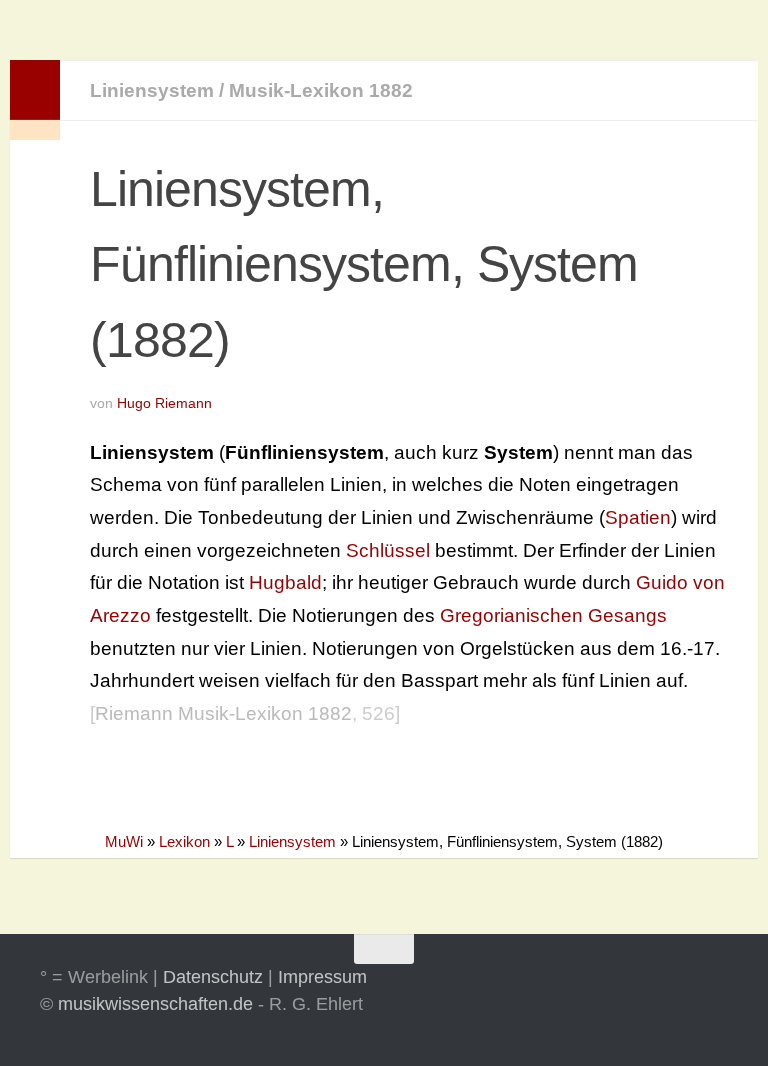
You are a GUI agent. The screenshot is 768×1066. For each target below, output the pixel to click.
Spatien (638, 517)
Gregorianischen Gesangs (553, 615)
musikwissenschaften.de (155, 1004)
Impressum (322, 977)
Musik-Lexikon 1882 (321, 90)
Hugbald (285, 582)
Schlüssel (388, 550)
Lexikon (184, 841)
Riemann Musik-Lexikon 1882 (223, 713)
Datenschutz (213, 977)
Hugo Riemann (164, 403)
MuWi (124, 841)
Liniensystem (152, 90)
